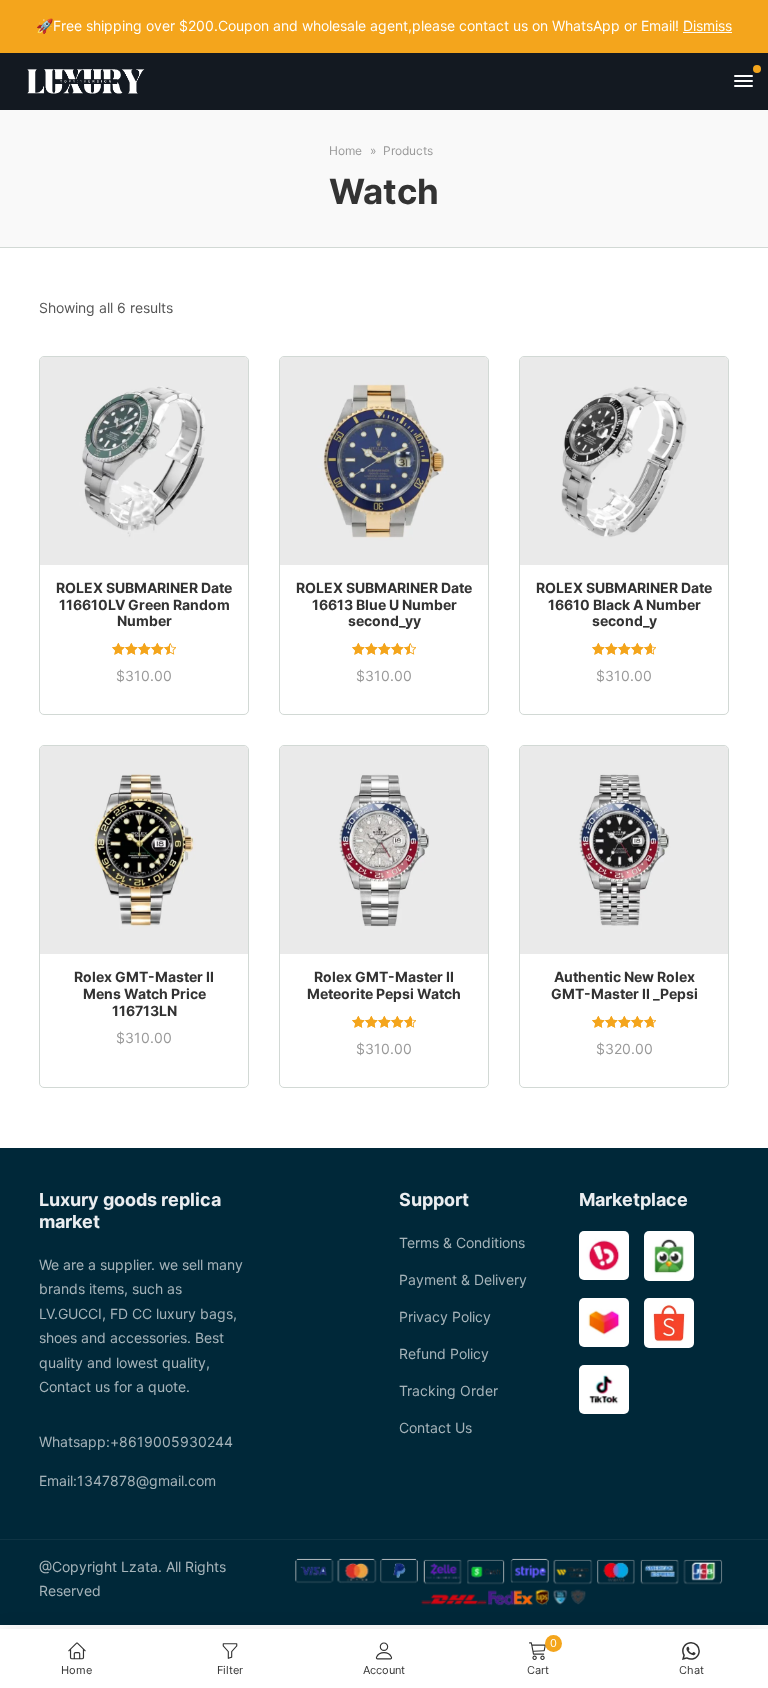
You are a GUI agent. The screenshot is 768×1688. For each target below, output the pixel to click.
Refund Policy (444, 1353)
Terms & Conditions (462, 1242)
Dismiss (707, 25)
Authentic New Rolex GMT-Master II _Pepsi (624, 985)
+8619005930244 (171, 1441)
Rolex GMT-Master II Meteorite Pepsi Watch (384, 985)
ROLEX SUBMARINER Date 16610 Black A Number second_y (624, 604)
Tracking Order (448, 1390)
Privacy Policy (445, 1316)
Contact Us (435, 1427)
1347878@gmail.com (146, 1480)
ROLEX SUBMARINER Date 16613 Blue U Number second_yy (384, 604)
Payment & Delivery (463, 1279)
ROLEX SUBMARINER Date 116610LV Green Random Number (144, 604)
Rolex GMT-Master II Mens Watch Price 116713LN (144, 993)
